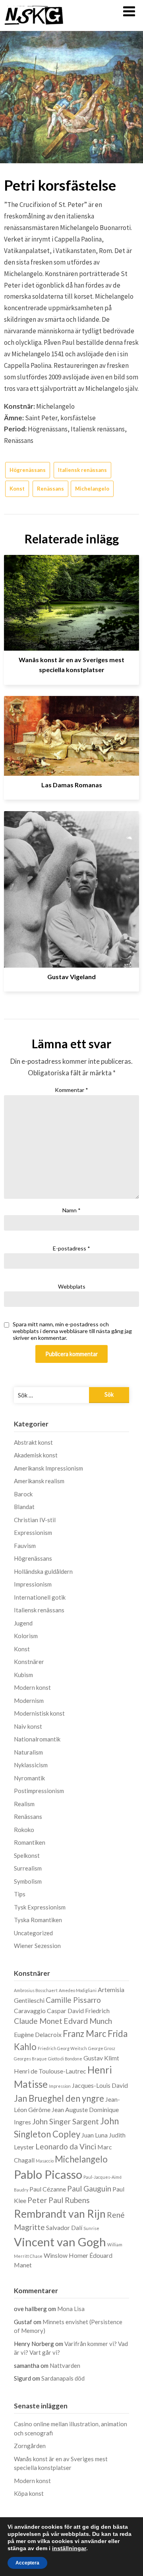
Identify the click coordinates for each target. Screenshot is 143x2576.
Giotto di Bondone (65, 2059)
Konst (17, 489)
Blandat (24, 1507)
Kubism (23, 1675)
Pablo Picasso (48, 2174)
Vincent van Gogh (60, 2242)
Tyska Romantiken (38, 1920)
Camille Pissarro (73, 2000)
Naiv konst (28, 1726)
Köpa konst (29, 2493)
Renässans (50, 489)
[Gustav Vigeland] (71, 886)
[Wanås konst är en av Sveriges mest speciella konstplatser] (71, 600)
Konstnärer (29, 1662)
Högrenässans (28, 470)
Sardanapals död (63, 2378)
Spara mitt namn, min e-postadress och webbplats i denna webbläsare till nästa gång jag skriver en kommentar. (72, 1331)
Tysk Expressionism (40, 1907)
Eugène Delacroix (38, 2034)
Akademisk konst (36, 1455)
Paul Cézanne (48, 2189)
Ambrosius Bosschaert (36, 1990)
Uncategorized (33, 1933)
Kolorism (26, 1636)
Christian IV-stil (35, 1520)
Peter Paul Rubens (59, 2200)
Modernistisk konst (39, 1713)
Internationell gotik (40, 1597)
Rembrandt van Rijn (60, 2214)
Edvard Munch (88, 2021)
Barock (23, 1494)
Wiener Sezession (37, 1946)
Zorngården (30, 2446)
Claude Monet (38, 2021)
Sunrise (91, 2228)
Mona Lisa (71, 2309)
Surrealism (28, 1868)
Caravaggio (30, 2011)
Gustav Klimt (101, 2058)
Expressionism (33, 1532)
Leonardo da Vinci (66, 2146)
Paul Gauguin (89, 2189)
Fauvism (25, 1546)
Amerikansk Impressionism (48, 1468)
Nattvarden (65, 2365)
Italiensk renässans (82, 470)
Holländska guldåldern (43, 1571)
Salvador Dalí (64, 2227)
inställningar (69, 2548)
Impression (60, 2086)
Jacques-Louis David (100, 2085)
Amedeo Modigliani (78, 1990)
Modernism (29, 1701)
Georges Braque (30, 2059)
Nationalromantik (37, 1739)
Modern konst (32, 1687)
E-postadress (71, 1248)
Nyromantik (29, 1778)
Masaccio (45, 2161)
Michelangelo (92, 489)
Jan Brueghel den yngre (59, 2098)
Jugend (23, 1623)
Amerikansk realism (39, 1481)
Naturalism (28, 1752)
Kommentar (71, 1090)
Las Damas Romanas (72, 785)
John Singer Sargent (66, 2121)
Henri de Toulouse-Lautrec (50, 2071)
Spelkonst (27, 1855)
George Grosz (102, 2048)
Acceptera (27, 2563)
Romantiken (30, 1842)
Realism (24, 1804)
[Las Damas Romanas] (71, 733)
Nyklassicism (31, 1765)
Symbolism (28, 1881)
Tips (20, 1894)
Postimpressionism (39, 1791)
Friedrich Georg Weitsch (62, 2048)
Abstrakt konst (33, 1442)
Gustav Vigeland (71, 977)
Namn (71, 1210)
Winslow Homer (66, 2255)
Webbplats (72, 1286)
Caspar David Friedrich (78, 2011)
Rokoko (24, 1830)
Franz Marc (85, 2034)
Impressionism (33, 1584)
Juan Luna (95, 2135)
